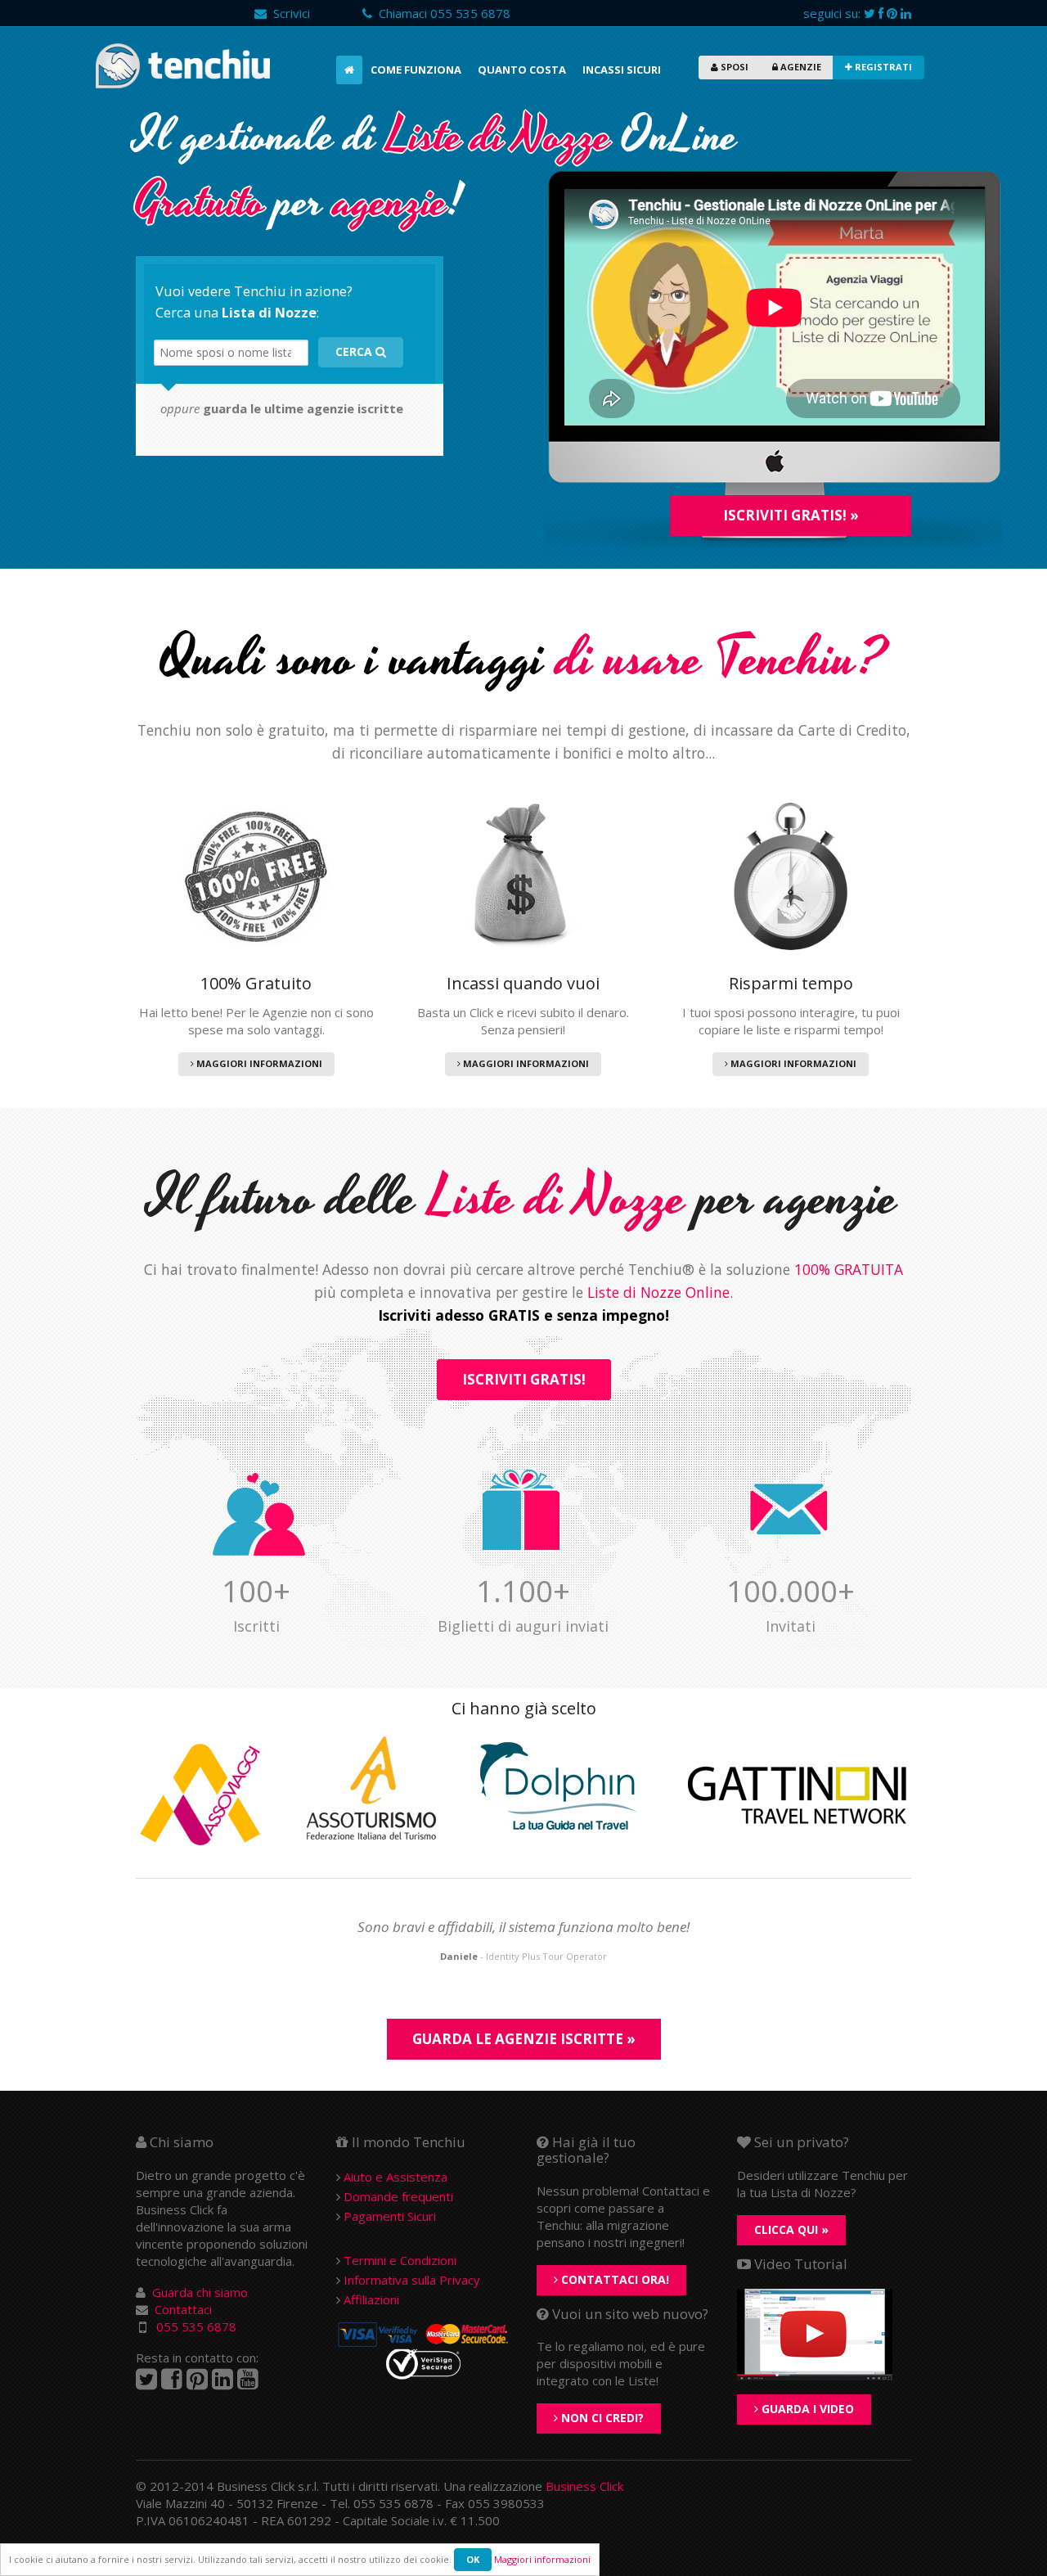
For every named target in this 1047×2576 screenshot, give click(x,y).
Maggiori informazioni (542, 2559)
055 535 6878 (196, 2326)
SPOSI (733, 67)
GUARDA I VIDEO (806, 2409)
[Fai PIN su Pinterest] (197, 2379)
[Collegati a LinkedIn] (222, 2379)
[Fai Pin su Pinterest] (892, 13)
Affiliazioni (371, 2299)
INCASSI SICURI (622, 70)
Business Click (584, 2486)
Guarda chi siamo (200, 2292)
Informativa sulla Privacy (412, 2280)
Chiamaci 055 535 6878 (441, 13)
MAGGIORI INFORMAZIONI (258, 1063)
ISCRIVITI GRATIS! (524, 1379)
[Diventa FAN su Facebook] (881, 13)
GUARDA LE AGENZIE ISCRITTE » (524, 2039)
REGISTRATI (882, 67)
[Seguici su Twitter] (870, 13)
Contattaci (183, 2309)
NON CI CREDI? (601, 2418)
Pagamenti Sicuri (390, 2216)
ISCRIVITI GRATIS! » (791, 515)
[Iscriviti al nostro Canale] (248, 2379)
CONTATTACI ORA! (613, 2279)
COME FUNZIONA (416, 70)
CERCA (355, 351)
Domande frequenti (398, 2196)
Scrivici (288, 13)
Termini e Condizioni (400, 2260)
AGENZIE (800, 67)
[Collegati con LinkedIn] (906, 13)
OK (473, 2559)
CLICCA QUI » (791, 2229)
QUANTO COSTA (522, 70)
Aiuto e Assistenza (395, 2177)
